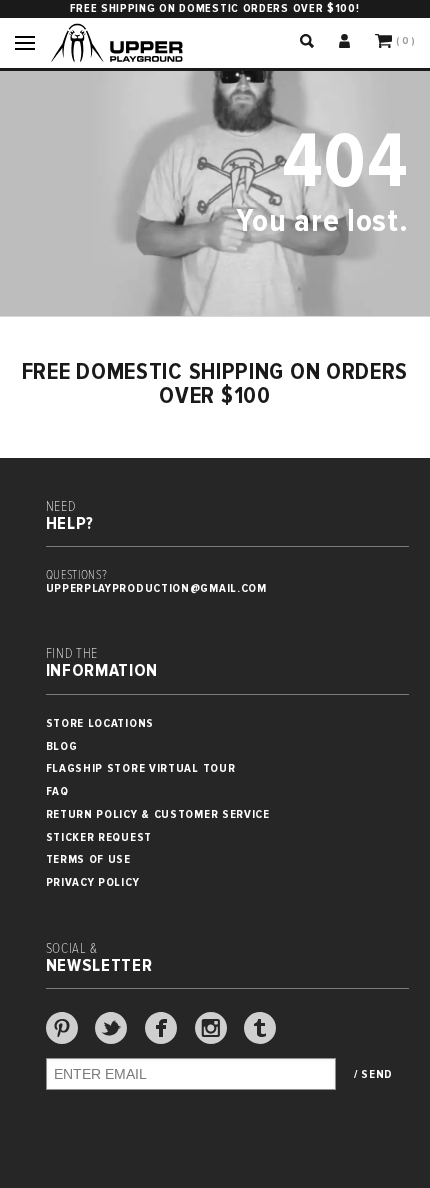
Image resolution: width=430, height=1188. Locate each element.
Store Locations (100, 723)
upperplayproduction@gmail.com (156, 588)
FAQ (57, 791)
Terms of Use (88, 859)
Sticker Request (99, 837)
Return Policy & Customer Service (158, 814)
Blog (62, 746)
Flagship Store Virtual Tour (141, 768)
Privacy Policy (93, 882)
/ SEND (373, 1075)
